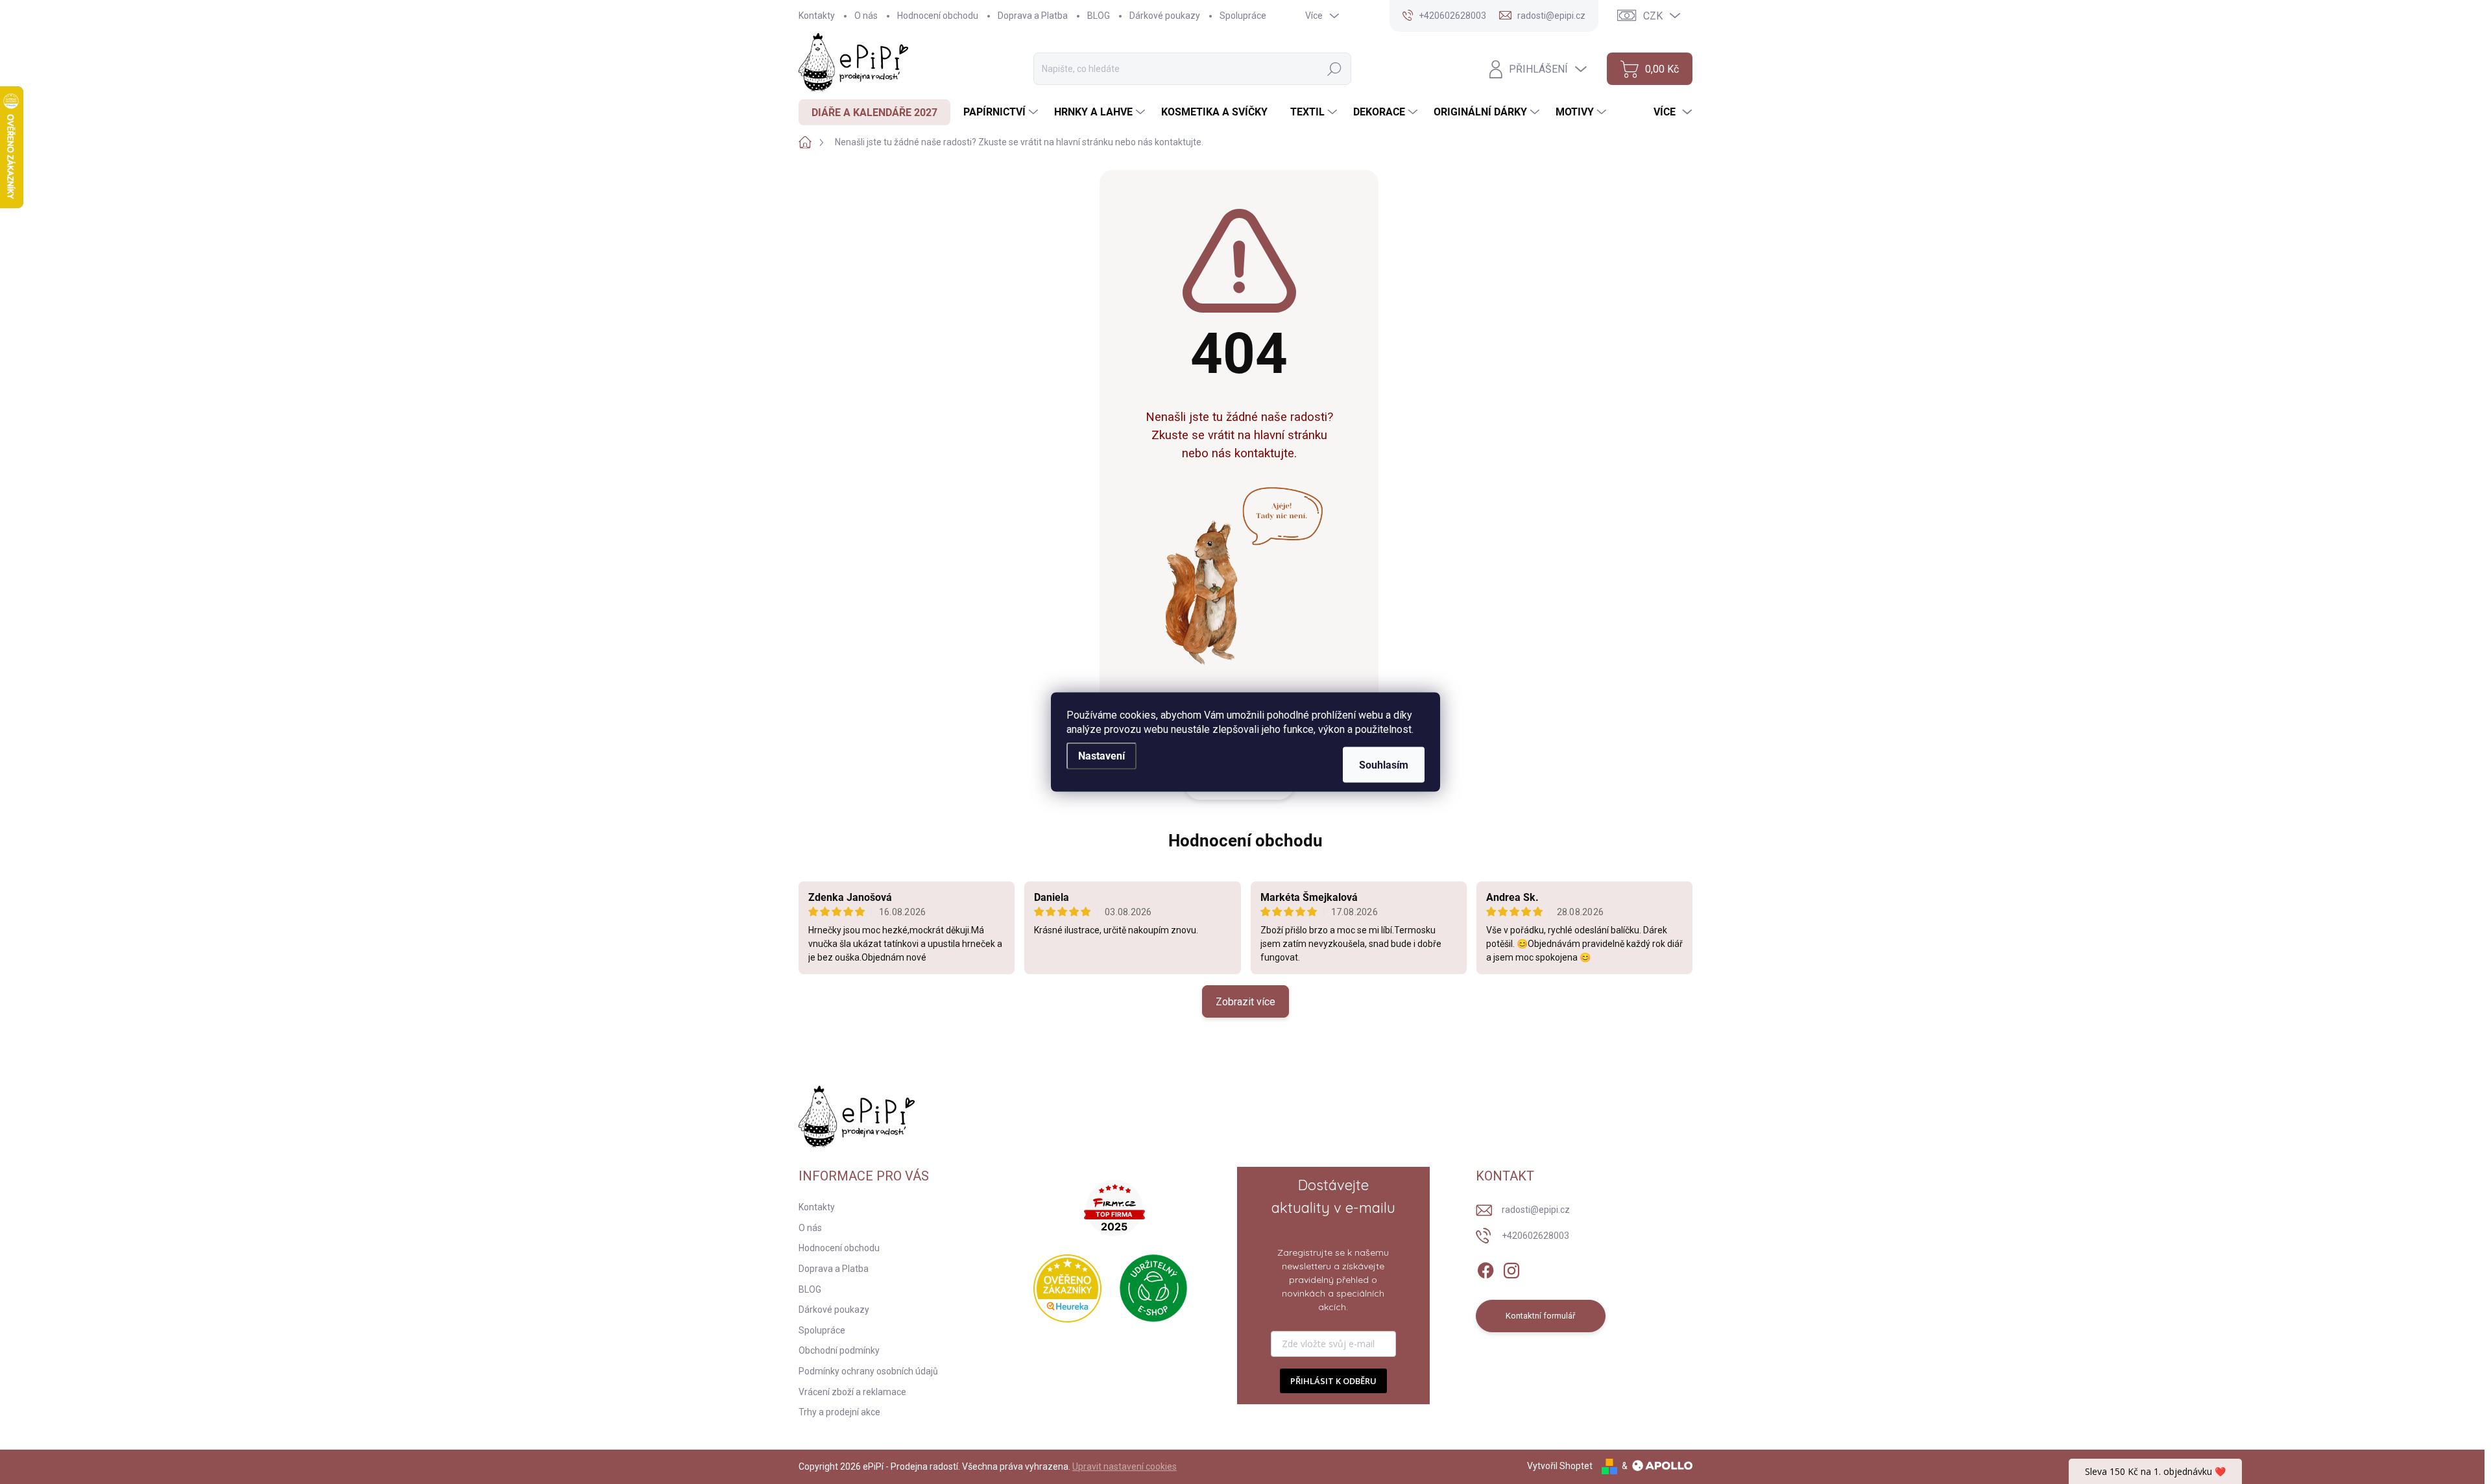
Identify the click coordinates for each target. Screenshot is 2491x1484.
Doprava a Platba (1033, 16)
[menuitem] (874, 112)
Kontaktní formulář (1540, 1316)
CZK (1653, 16)
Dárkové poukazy (1165, 16)
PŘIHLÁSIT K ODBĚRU (1333, 1381)
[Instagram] (1511, 1268)
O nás (866, 16)
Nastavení (1101, 756)
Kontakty (817, 16)
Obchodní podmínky (839, 1350)
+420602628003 (1535, 1236)
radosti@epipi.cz (1536, 1210)
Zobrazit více (1245, 1002)
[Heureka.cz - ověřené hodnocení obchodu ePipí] (1067, 1288)
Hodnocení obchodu (938, 16)
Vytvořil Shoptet (1560, 1466)
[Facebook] (1486, 1268)
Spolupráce (1243, 16)
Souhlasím (1384, 765)
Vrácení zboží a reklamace (852, 1392)
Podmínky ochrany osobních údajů (868, 1371)
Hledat (1334, 69)
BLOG (1099, 16)
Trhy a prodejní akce (839, 1412)
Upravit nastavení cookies (1125, 1466)
